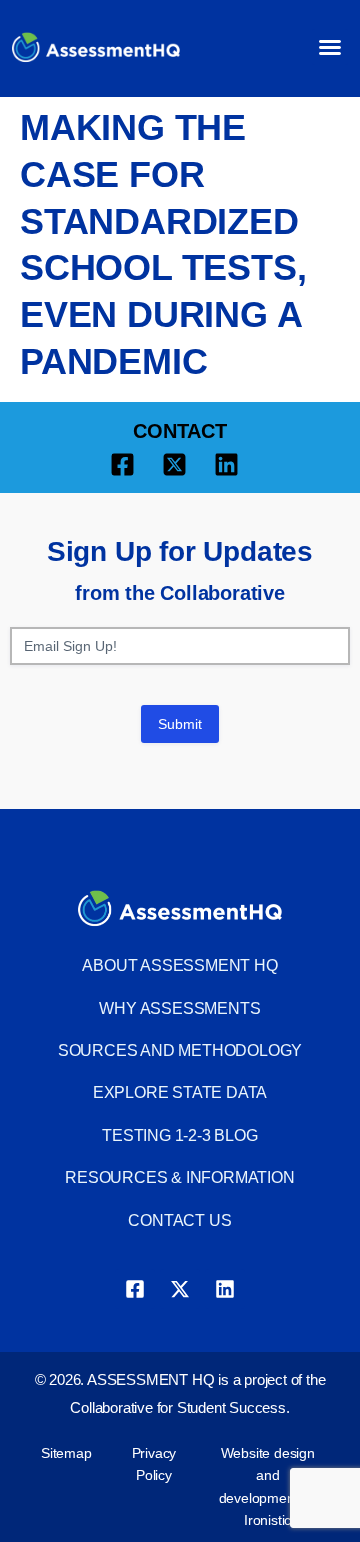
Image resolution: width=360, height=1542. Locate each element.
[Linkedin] (225, 1289)
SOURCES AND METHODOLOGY (180, 1050)
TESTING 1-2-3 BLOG (179, 1135)
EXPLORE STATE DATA (180, 1092)
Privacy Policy (154, 1464)
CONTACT (180, 431)
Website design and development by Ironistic (268, 1486)
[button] (330, 47)
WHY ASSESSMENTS (179, 1008)
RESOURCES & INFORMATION (179, 1177)
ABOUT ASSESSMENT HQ (179, 965)
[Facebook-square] (135, 1289)
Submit (180, 724)
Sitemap (66, 1453)
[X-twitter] (180, 1289)
